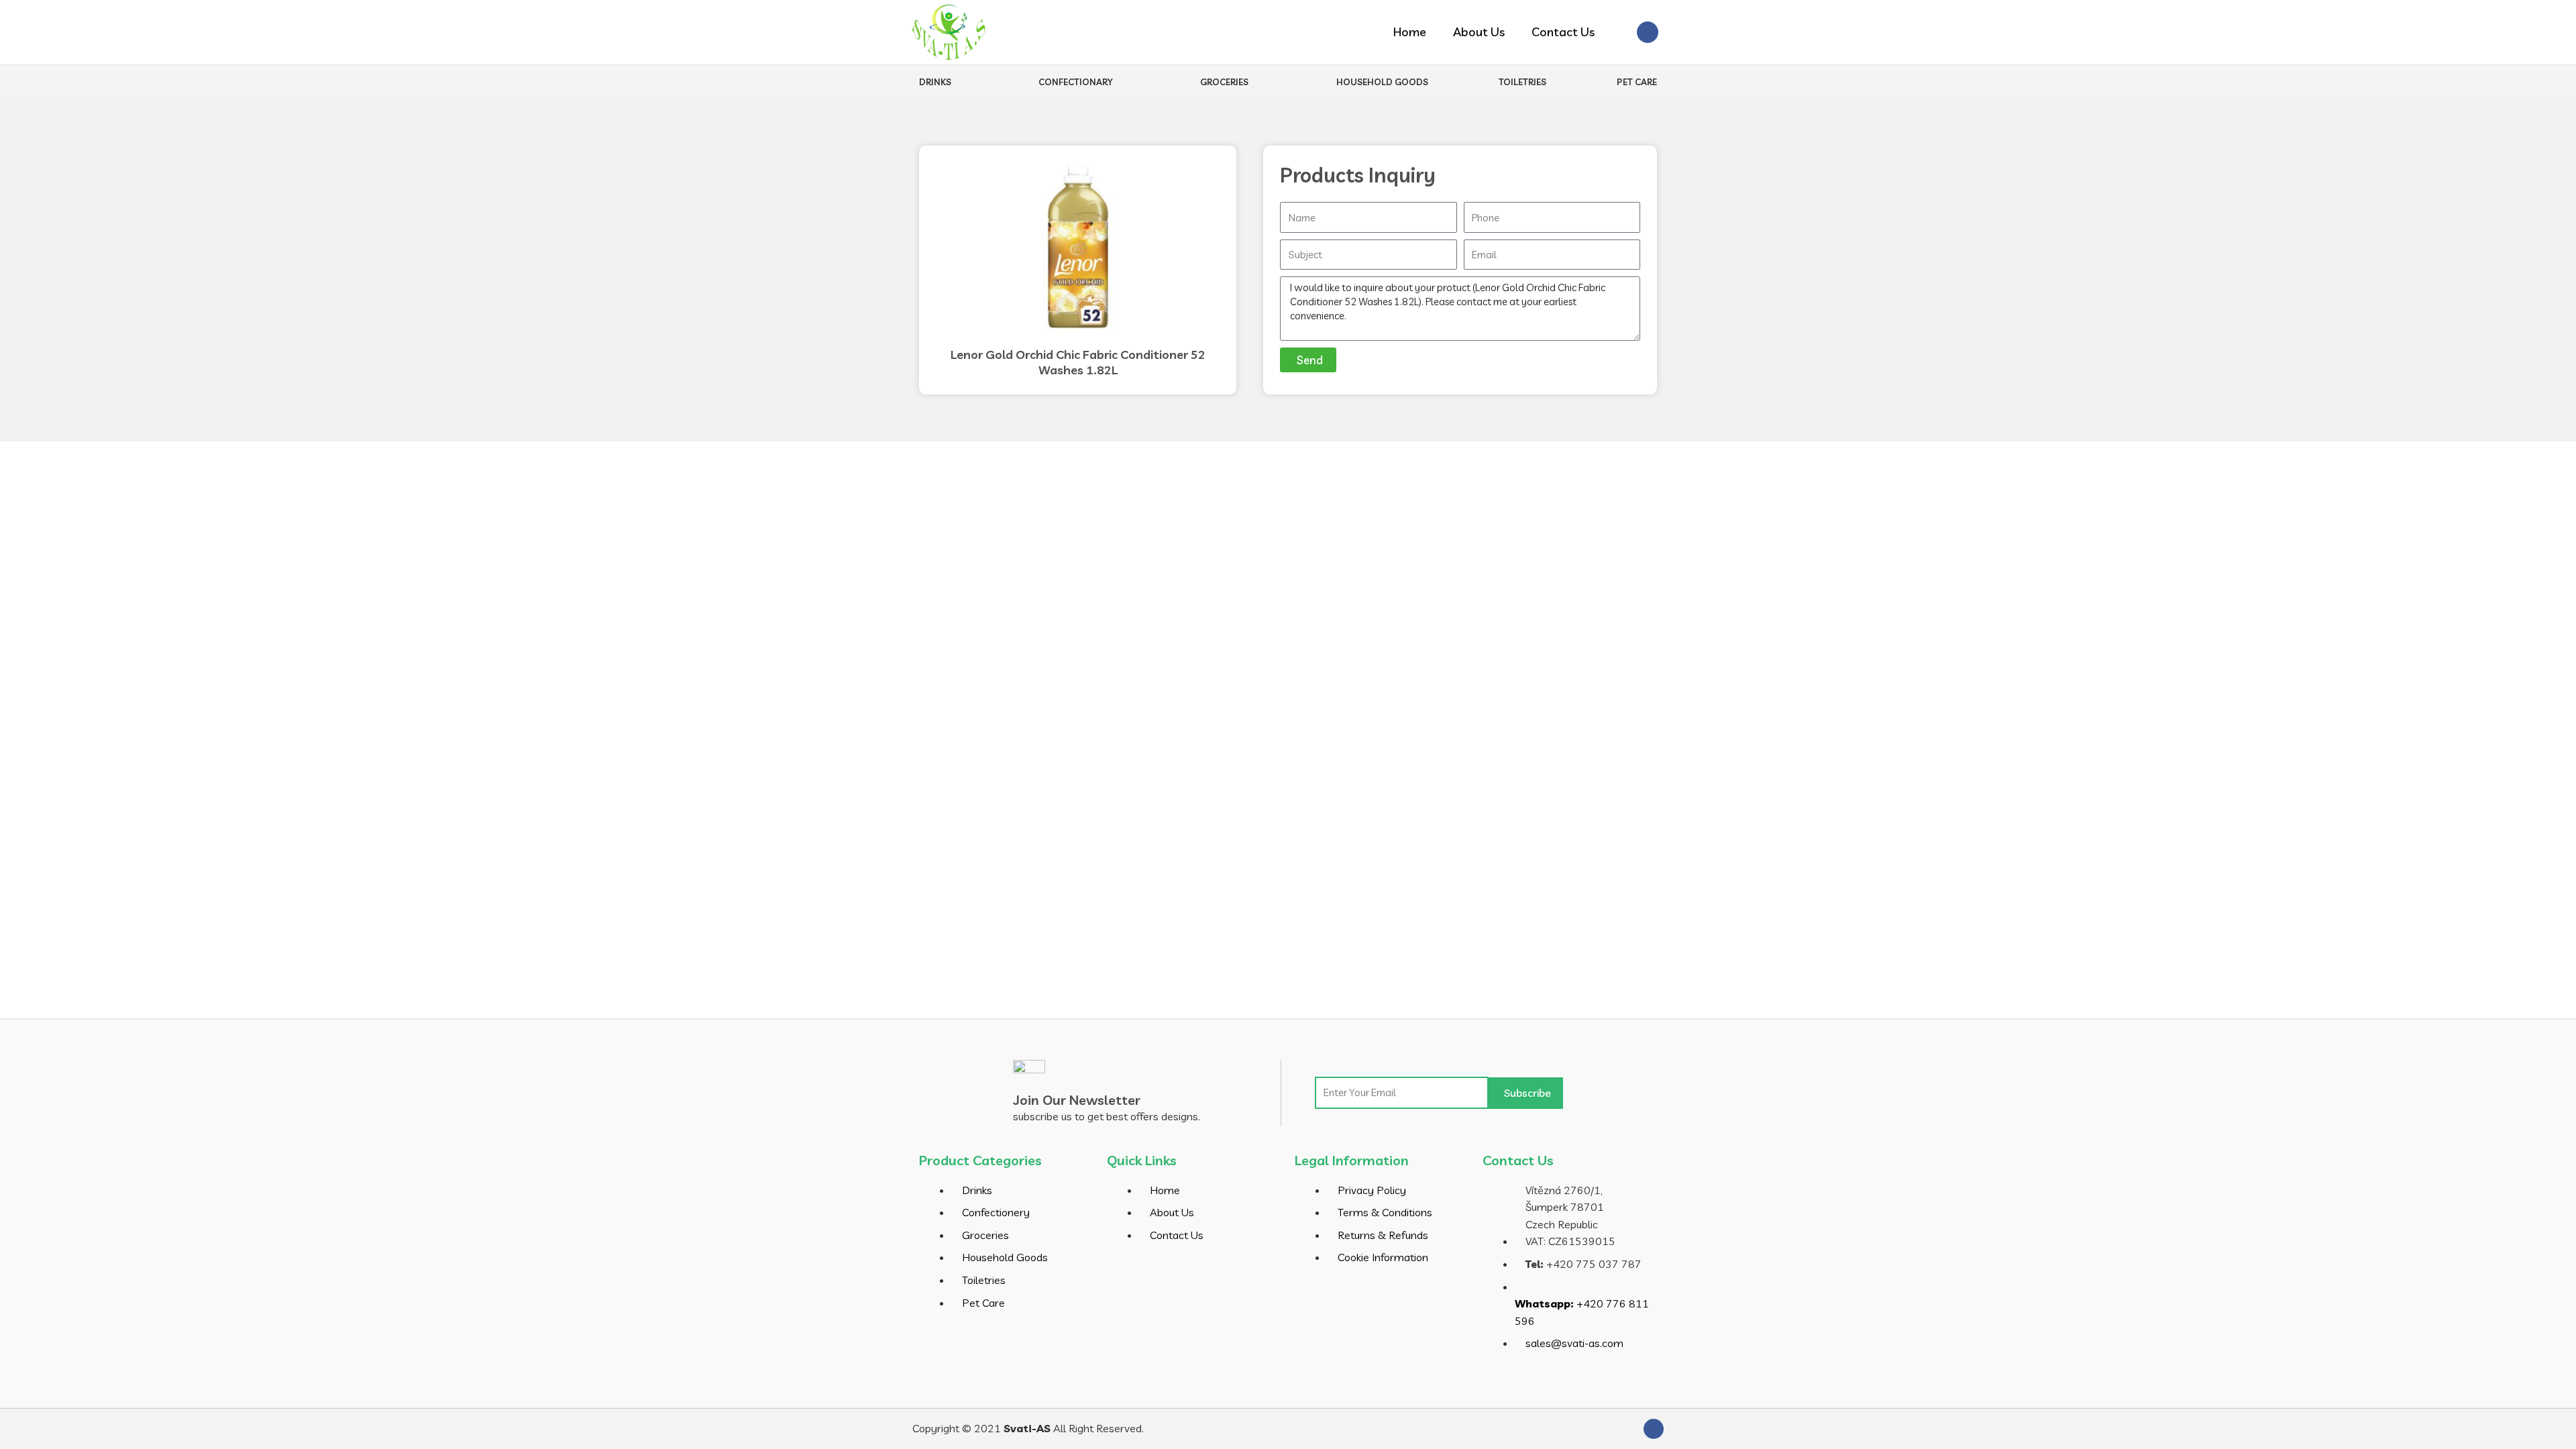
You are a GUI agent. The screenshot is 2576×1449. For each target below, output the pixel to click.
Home (1410, 32)
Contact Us (1563, 32)
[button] (1619, 33)
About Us (1479, 32)
